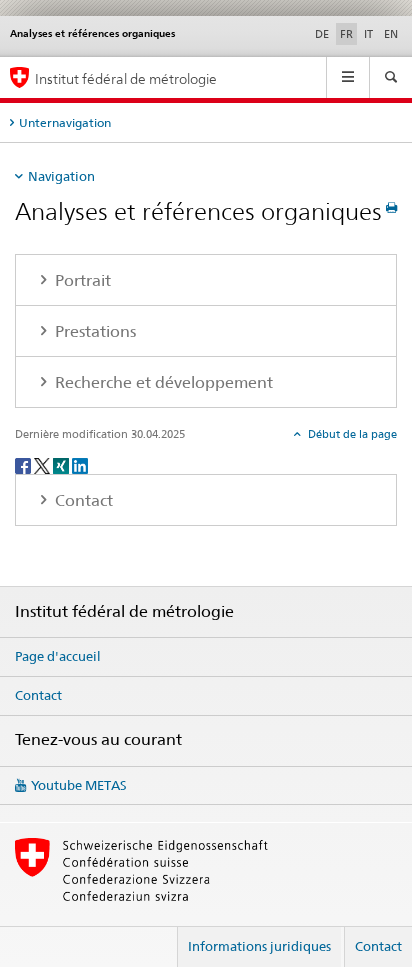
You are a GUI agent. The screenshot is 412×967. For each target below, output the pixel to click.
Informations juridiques (259, 946)
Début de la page (351, 434)
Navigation (61, 176)
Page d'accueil (58, 656)
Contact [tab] (82, 500)
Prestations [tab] (93, 331)
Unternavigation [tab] (65, 122)
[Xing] (62, 464)
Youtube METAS (79, 785)
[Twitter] (43, 464)
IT (368, 34)
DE (322, 34)
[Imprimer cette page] (391, 207)
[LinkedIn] (80, 464)
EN (391, 34)
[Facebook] (24, 464)
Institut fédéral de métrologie (126, 78)
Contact (38, 695)
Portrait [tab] (81, 280)
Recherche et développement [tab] (162, 382)
